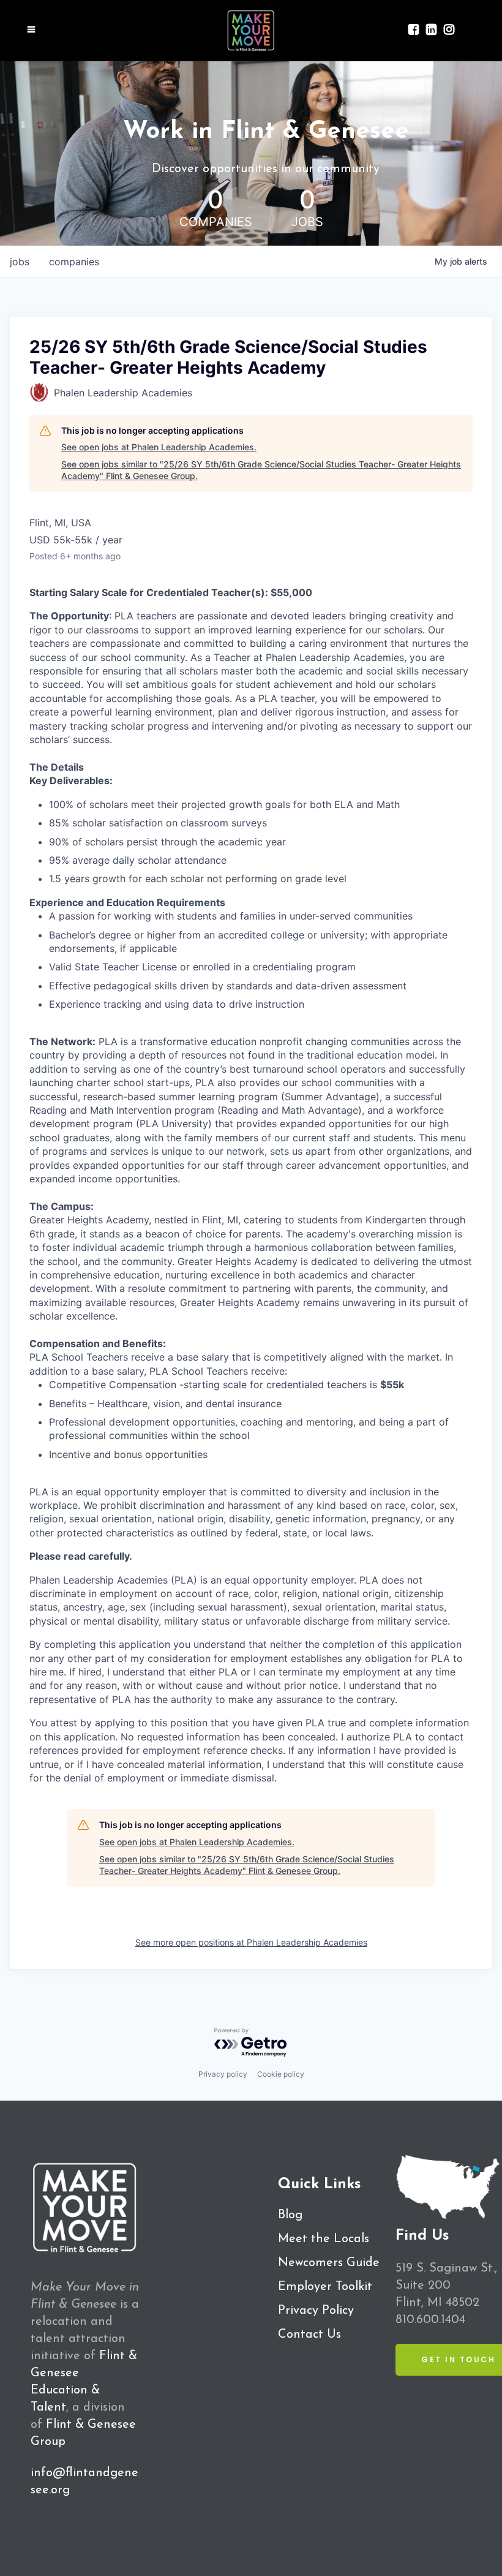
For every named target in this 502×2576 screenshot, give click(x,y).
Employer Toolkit (325, 2287)
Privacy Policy (316, 2311)
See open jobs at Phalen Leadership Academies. (159, 447)
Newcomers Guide (329, 2263)
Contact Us (309, 2335)
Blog (290, 2215)
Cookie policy (281, 2074)
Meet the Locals (324, 2239)
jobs (20, 262)
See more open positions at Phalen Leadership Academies (251, 1942)
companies (74, 262)
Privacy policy (223, 2074)
